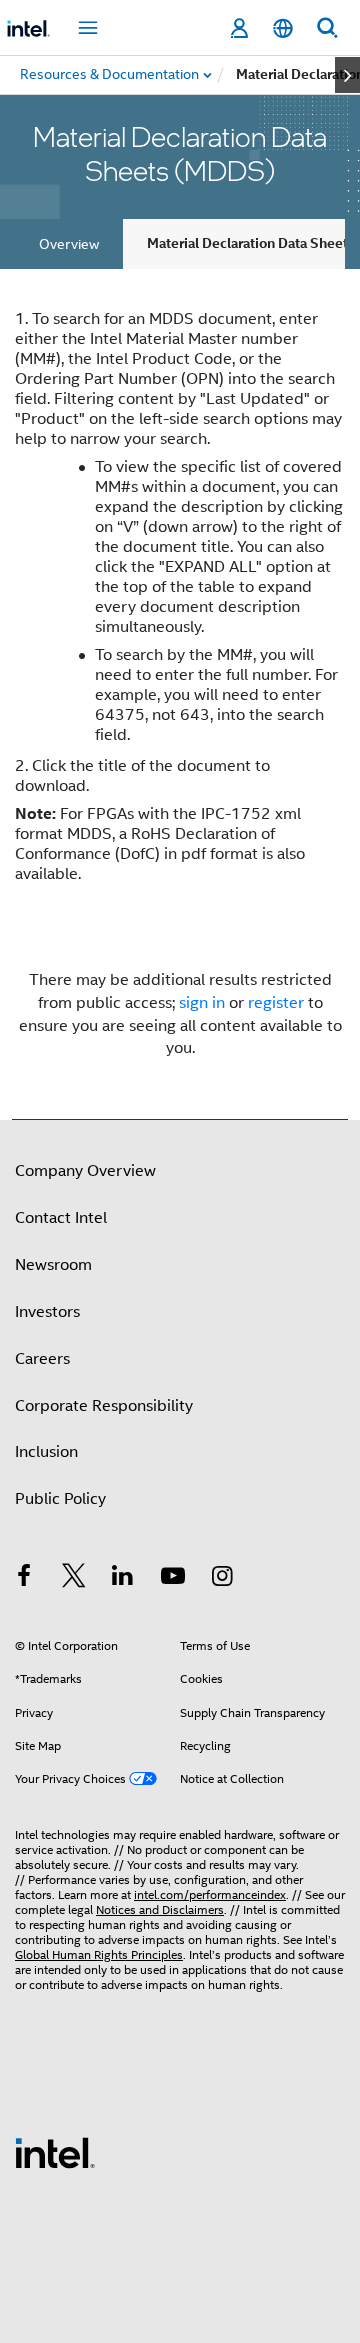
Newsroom (53, 1265)
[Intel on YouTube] (173, 1579)
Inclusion (46, 1452)
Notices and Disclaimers (160, 1909)
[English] (283, 28)
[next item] (347, 75)
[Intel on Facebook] (24, 1579)
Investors (47, 1312)
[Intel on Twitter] (74, 1579)
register (276, 1003)
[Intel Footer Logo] (55, 2152)
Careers (42, 1359)
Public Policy (60, 1499)
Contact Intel (61, 1218)
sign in (202, 1003)
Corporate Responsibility (104, 1406)
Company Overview (85, 1171)
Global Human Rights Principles (99, 1954)
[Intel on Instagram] (222, 1579)
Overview (69, 244)
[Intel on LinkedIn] (123, 1579)
